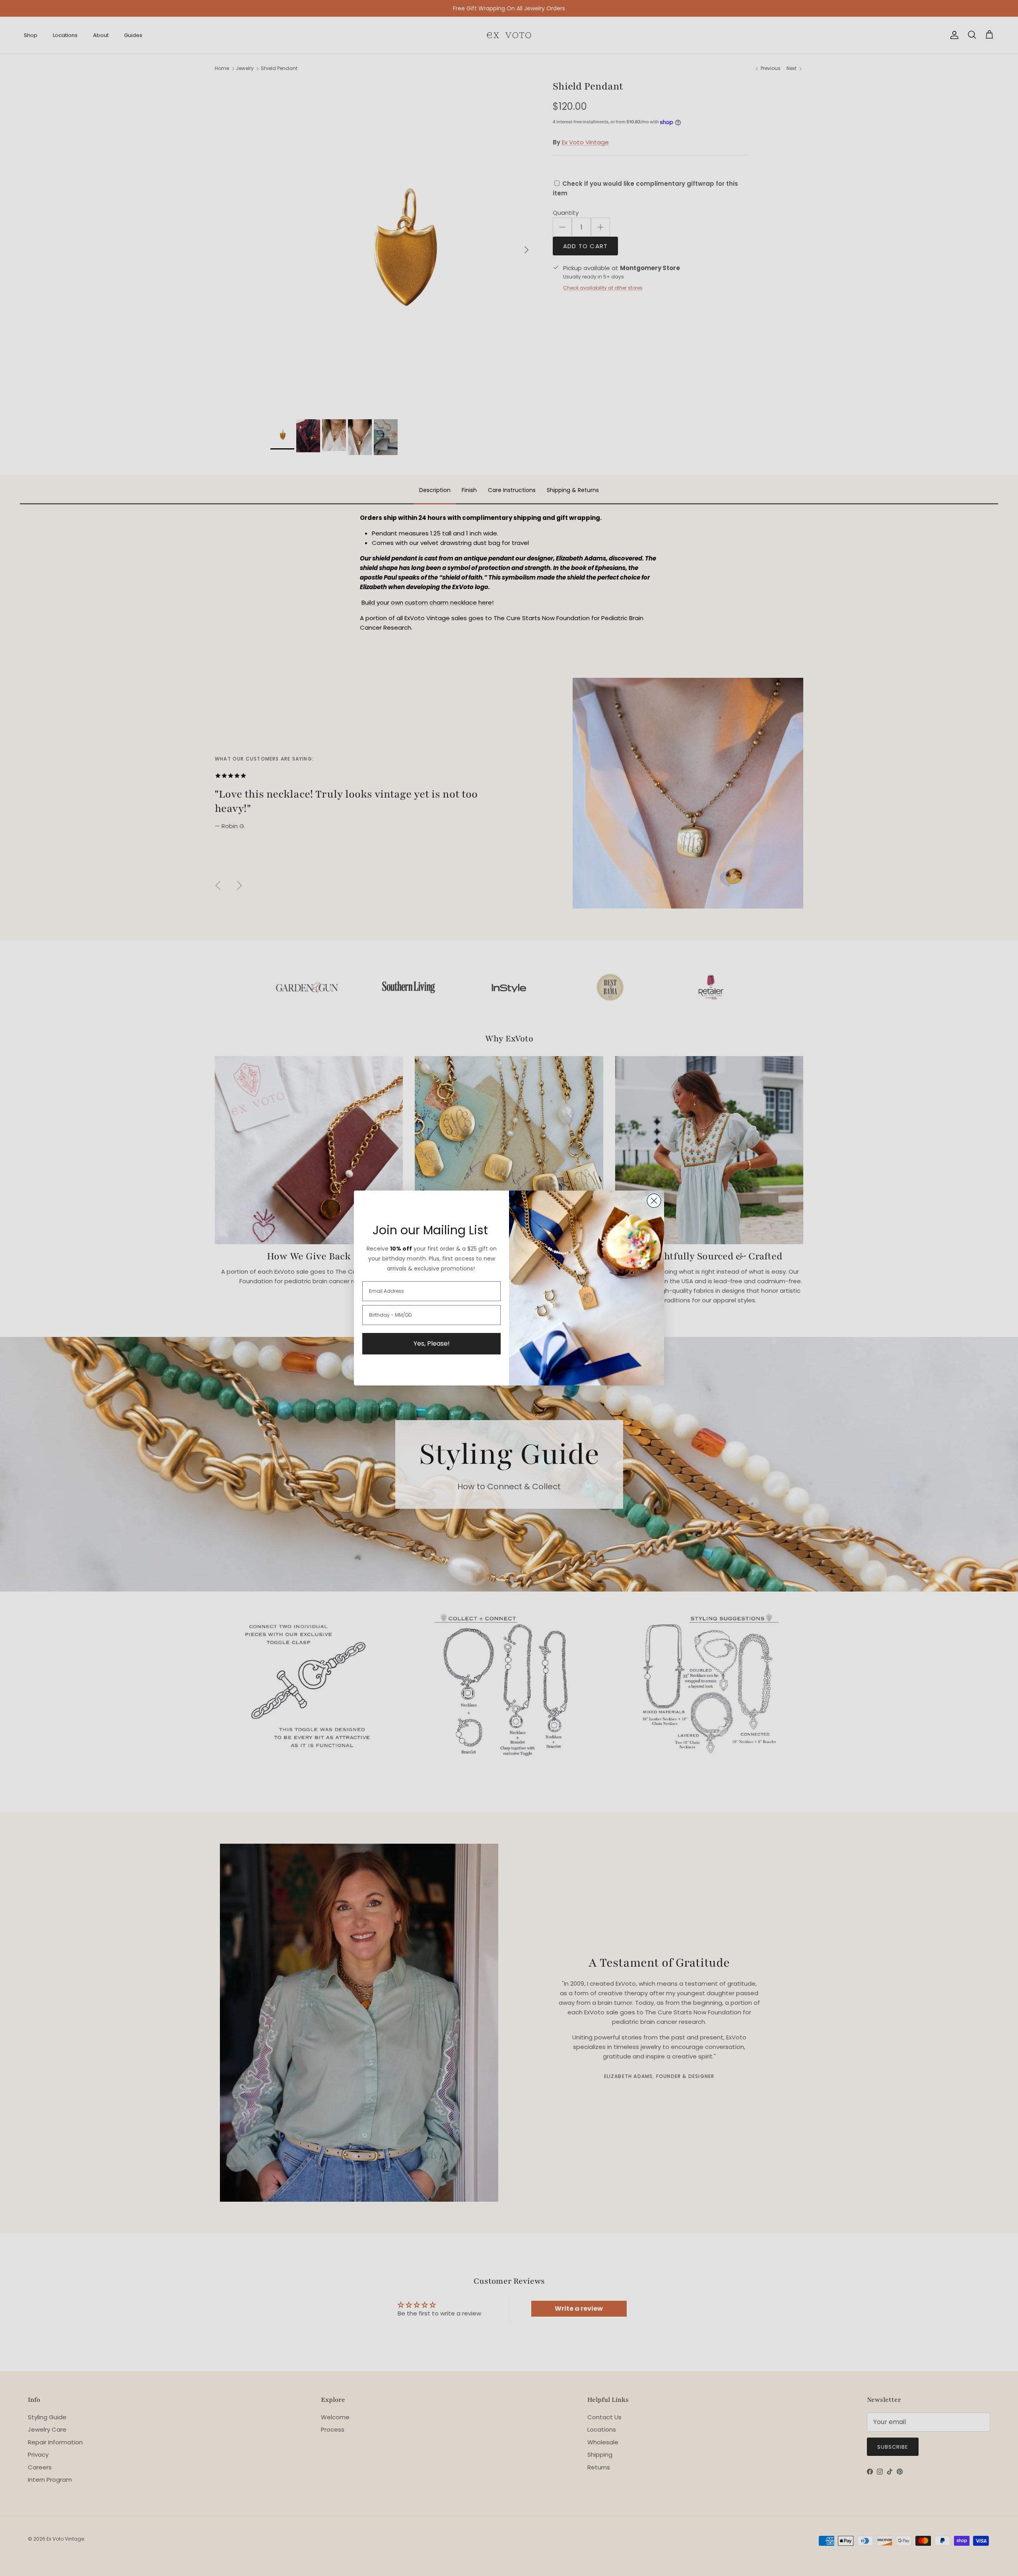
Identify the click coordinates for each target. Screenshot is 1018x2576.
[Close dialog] (654, 1201)
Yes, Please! (432, 1343)
